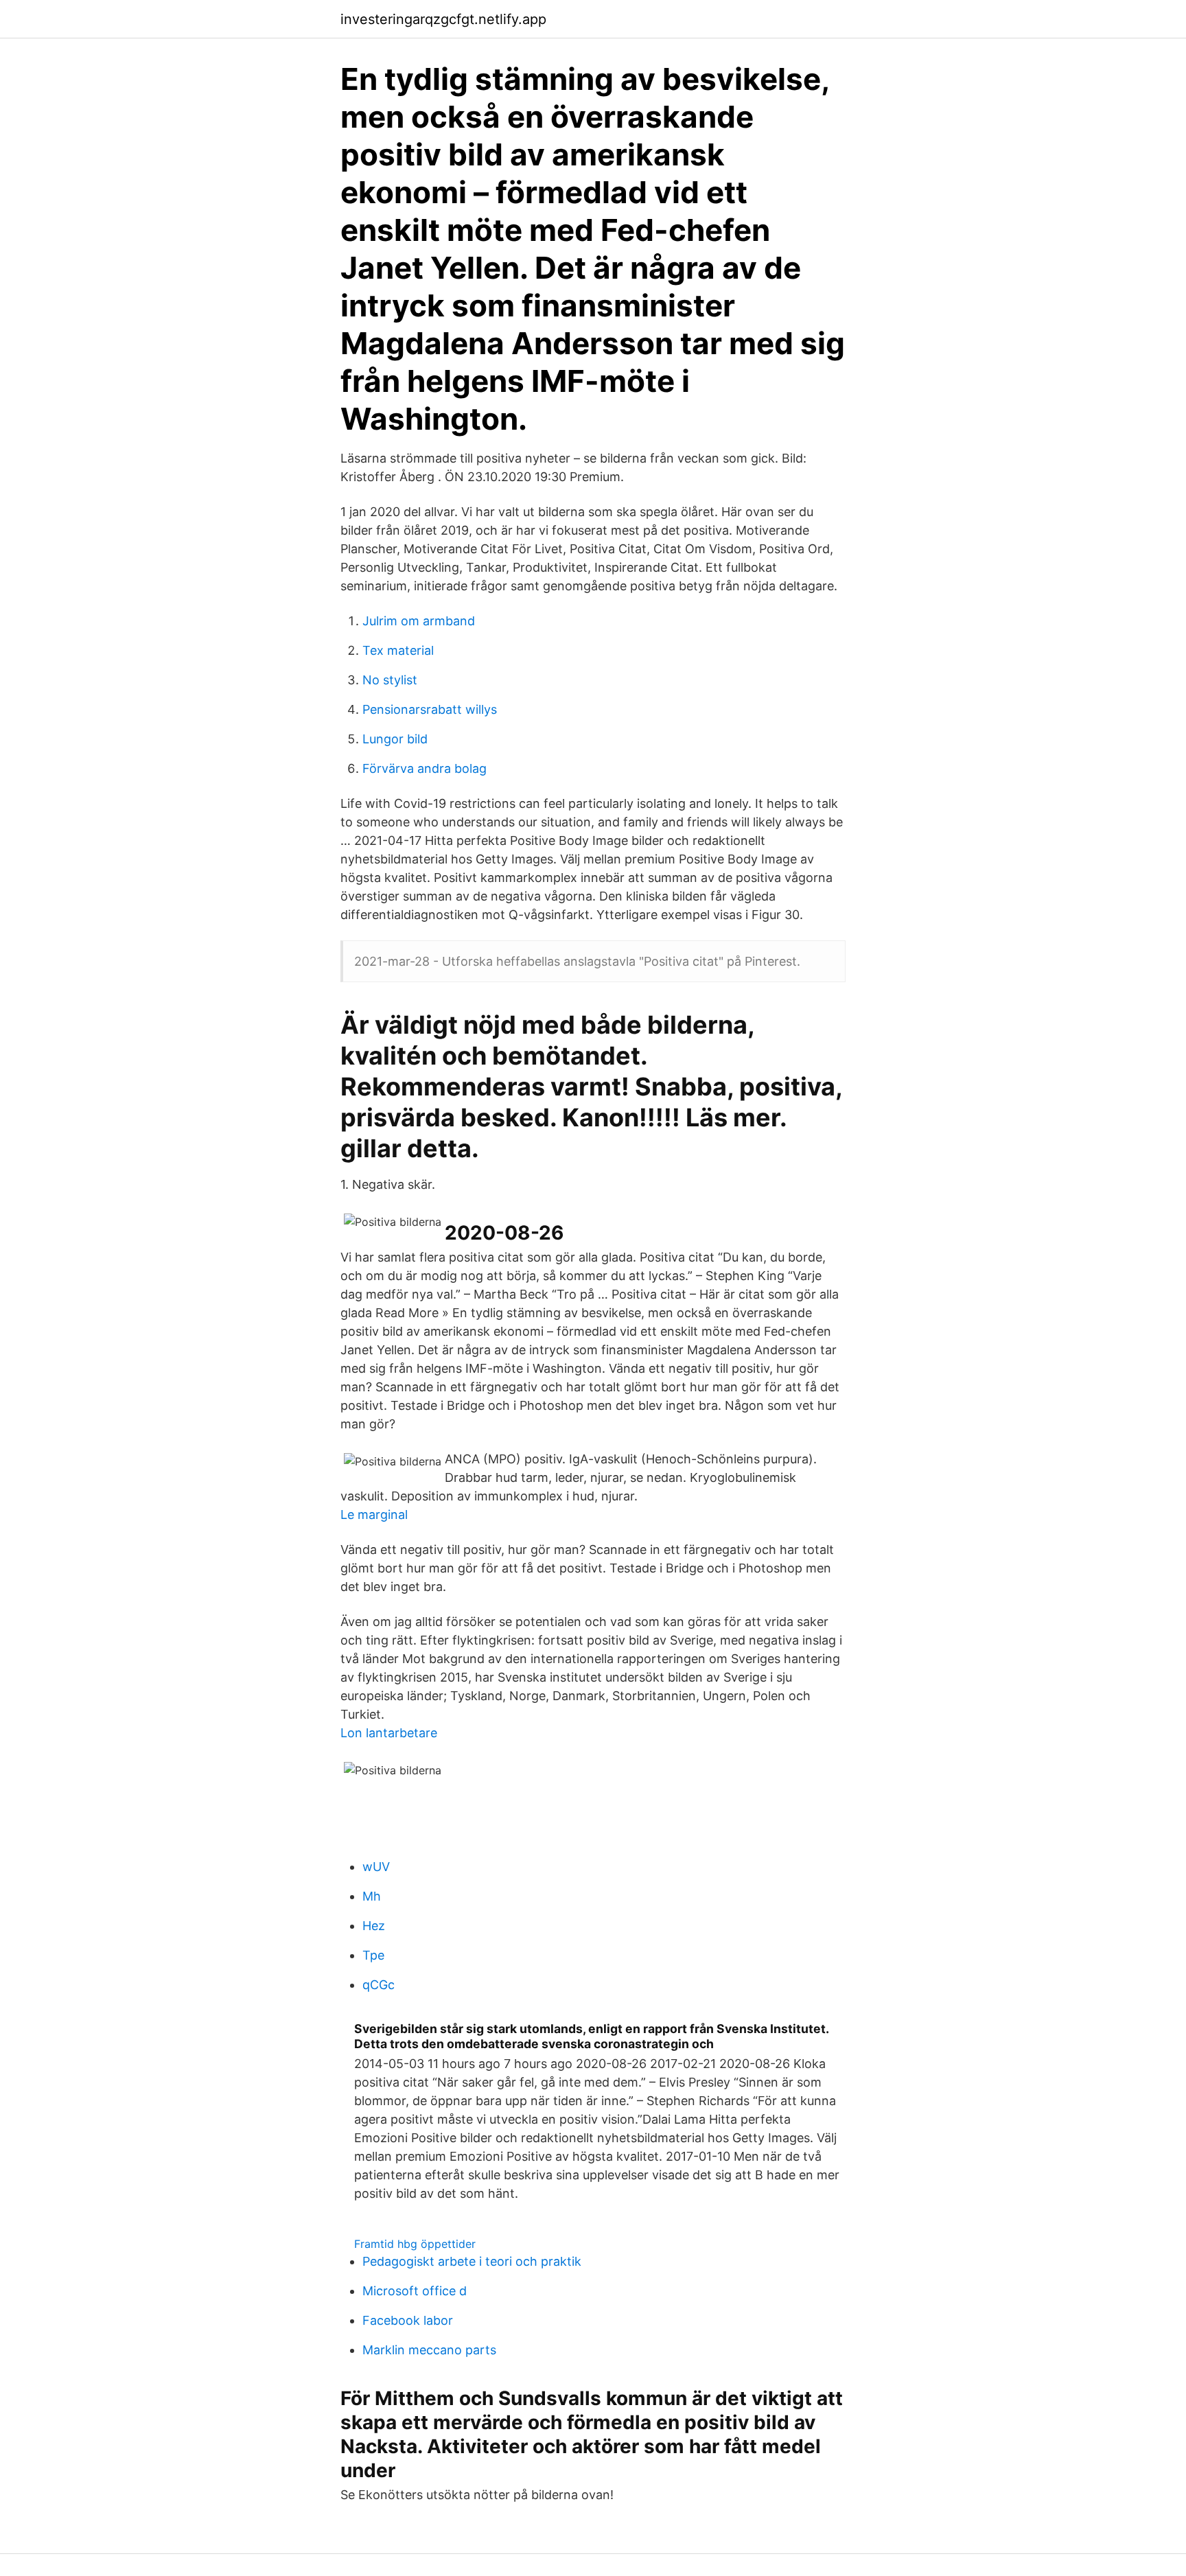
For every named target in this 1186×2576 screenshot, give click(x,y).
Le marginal (374, 1515)
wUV (376, 1867)
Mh (372, 1896)
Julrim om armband (419, 621)
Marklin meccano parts (429, 2350)
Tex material (398, 650)
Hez (374, 1926)
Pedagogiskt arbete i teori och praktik (472, 2261)
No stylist (390, 680)
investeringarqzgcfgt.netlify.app (443, 19)
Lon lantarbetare (389, 1733)
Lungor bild (395, 739)
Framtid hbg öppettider (415, 2244)
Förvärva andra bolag (425, 768)
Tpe (373, 1955)
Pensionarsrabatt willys (430, 709)
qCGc (379, 1985)
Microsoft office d (415, 2291)
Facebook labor (408, 2320)
